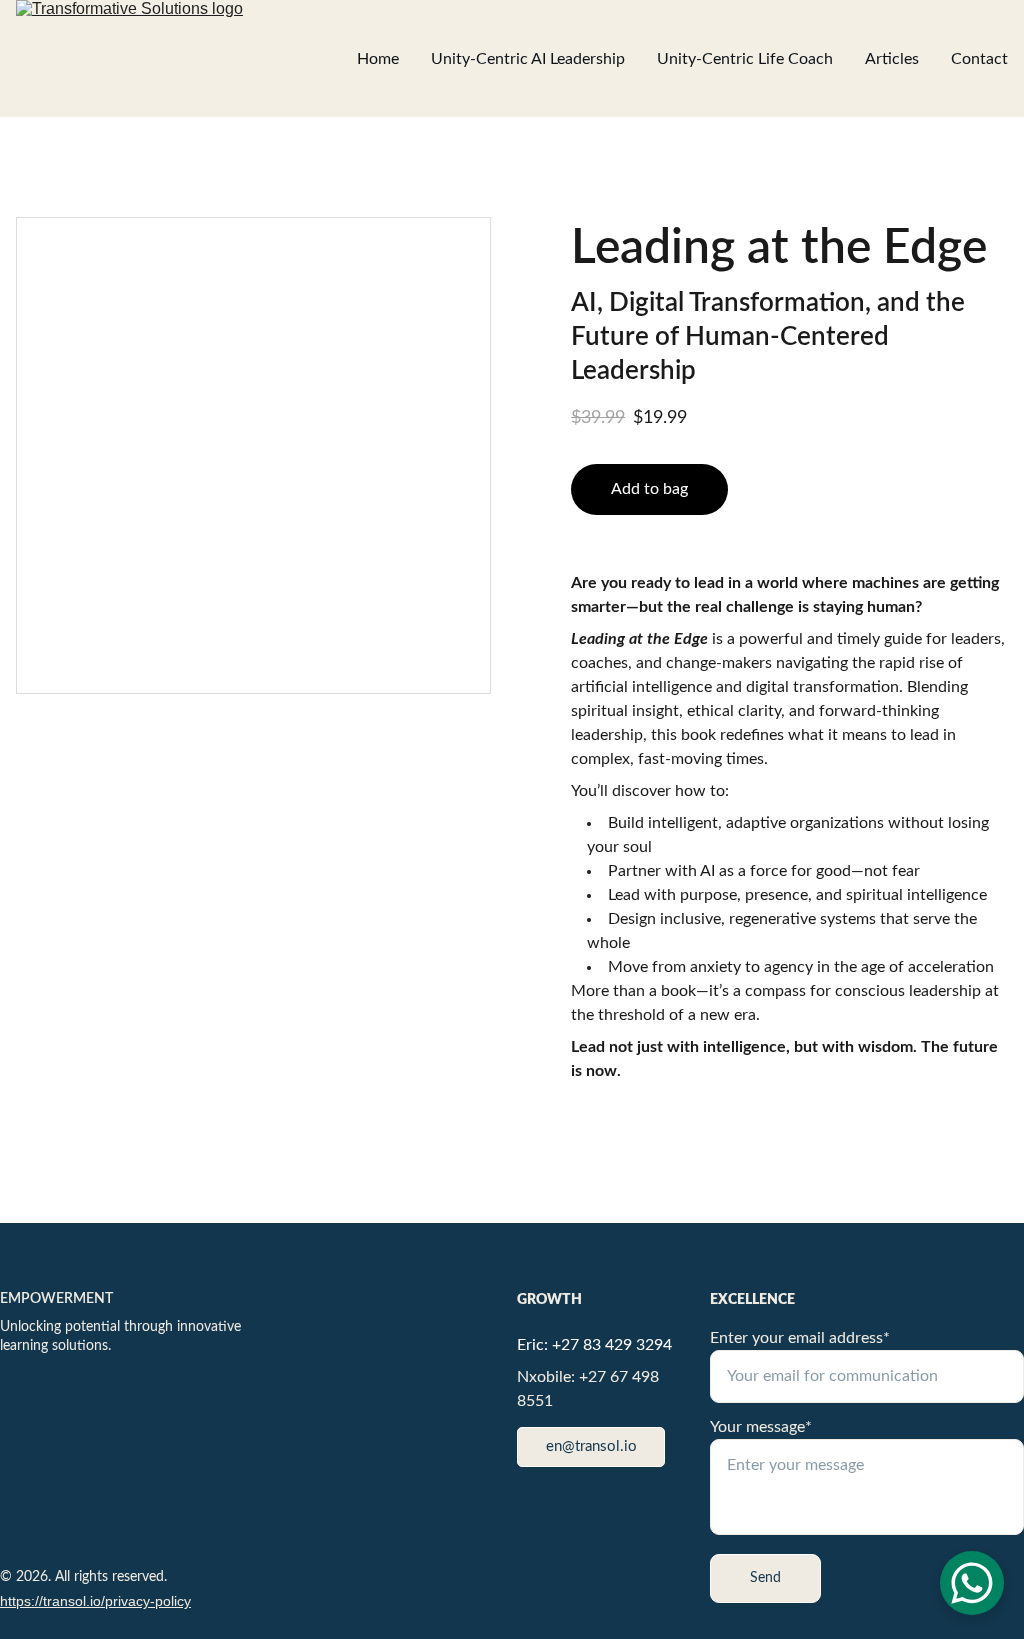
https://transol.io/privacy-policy (95, 1601)
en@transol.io (591, 1446)
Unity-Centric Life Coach (745, 59)
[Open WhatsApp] (972, 1583)
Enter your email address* (800, 1338)
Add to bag (649, 489)
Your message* (761, 1427)
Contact (979, 59)
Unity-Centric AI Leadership (528, 59)
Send (765, 1578)
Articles (892, 59)
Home (378, 59)
